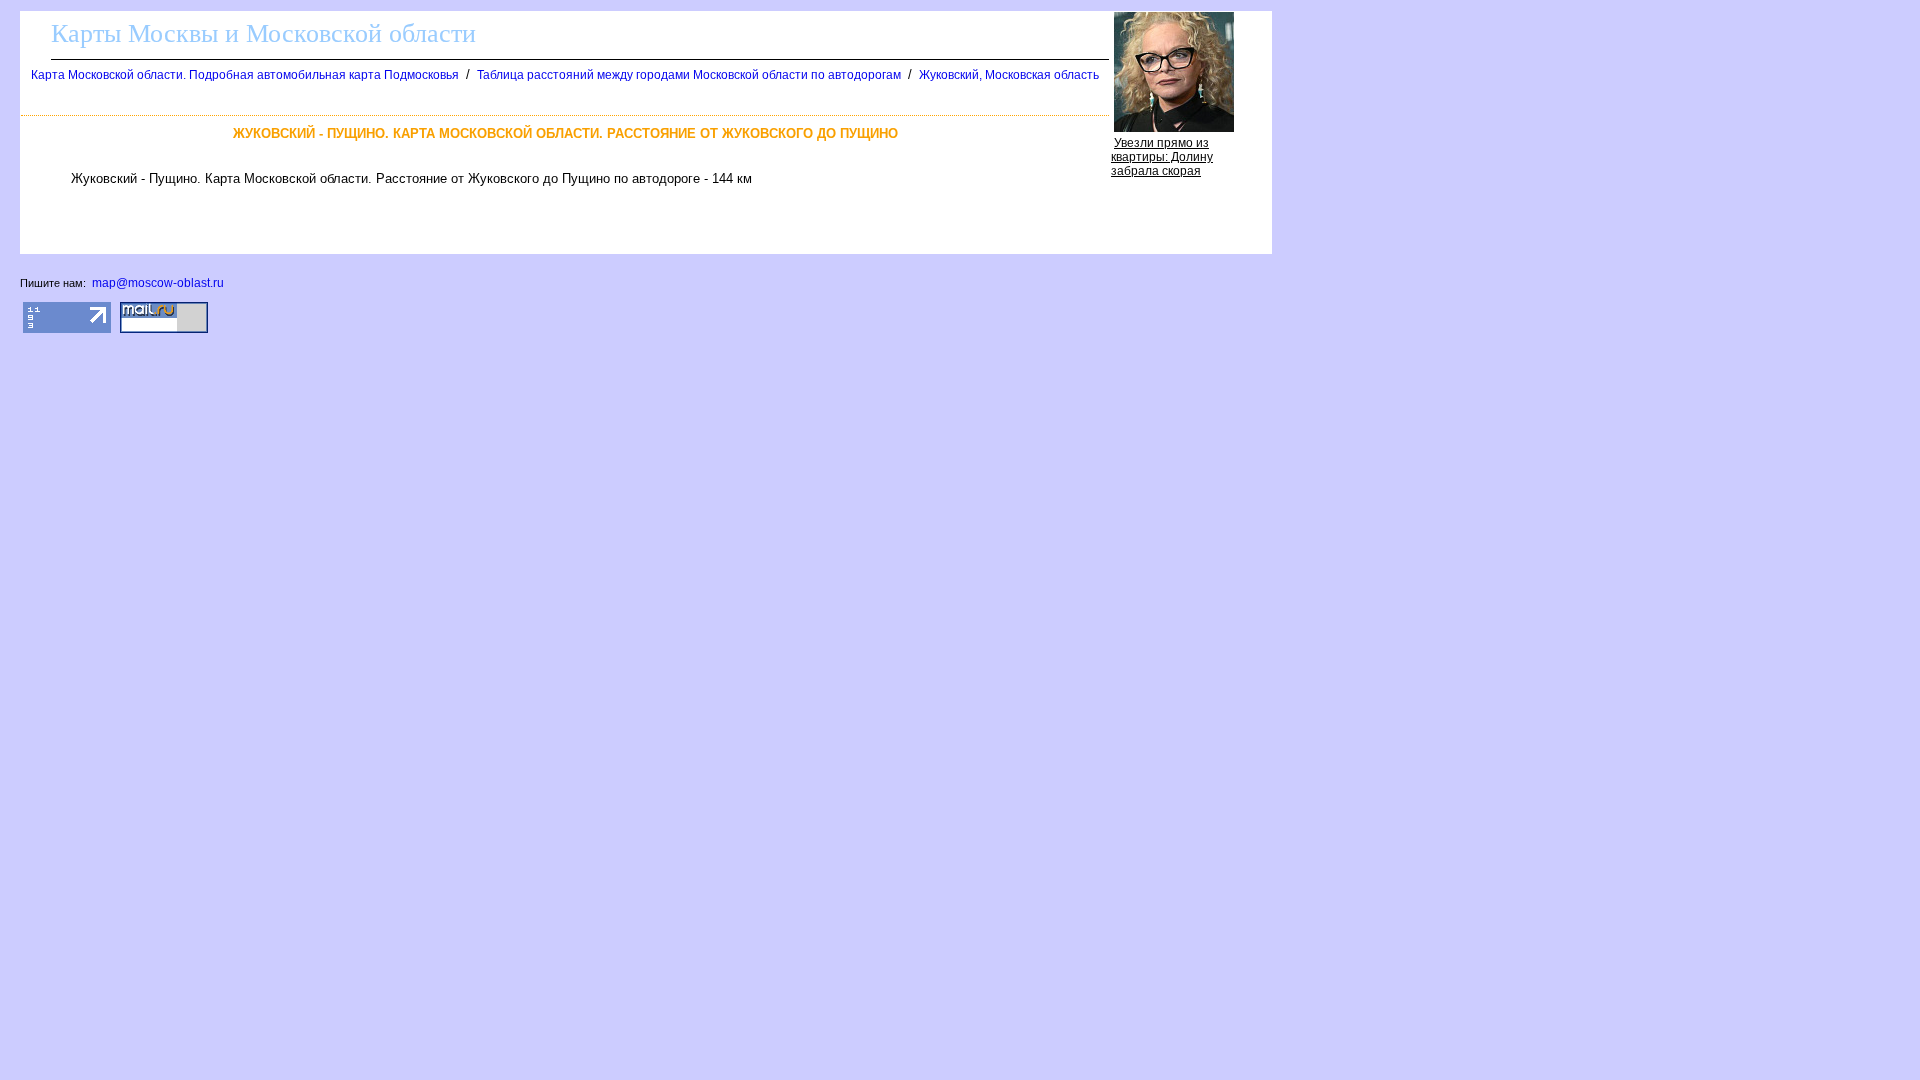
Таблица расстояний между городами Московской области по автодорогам (689, 75)
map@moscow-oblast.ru (158, 283)
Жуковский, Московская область (1009, 75)
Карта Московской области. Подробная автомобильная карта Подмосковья (245, 75)
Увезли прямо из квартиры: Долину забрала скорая (1162, 157)
